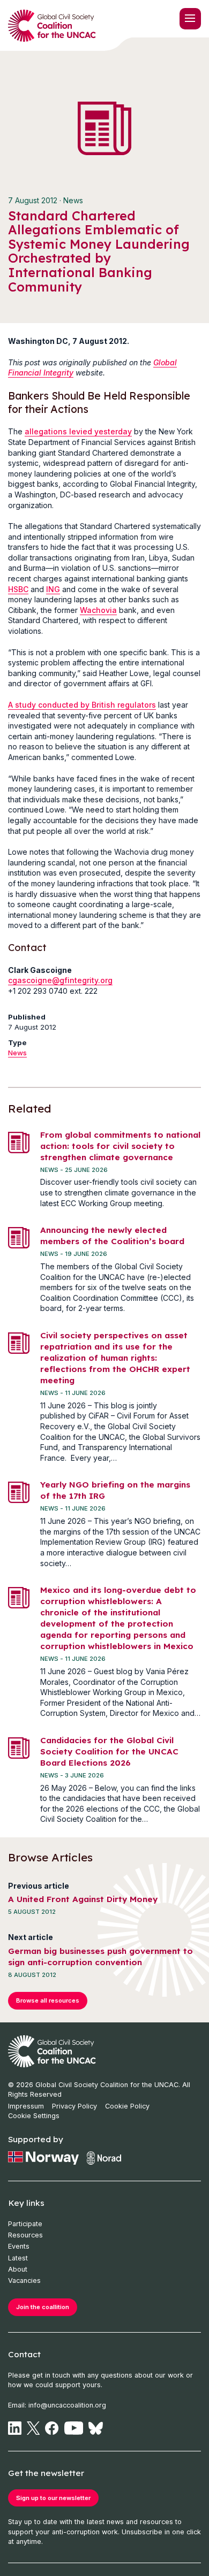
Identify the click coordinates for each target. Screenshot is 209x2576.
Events (19, 2246)
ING (53, 589)
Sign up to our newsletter (53, 2498)
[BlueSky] (96, 2428)
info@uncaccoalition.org (67, 2405)
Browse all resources (48, 2000)
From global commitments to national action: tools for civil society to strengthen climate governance (120, 1146)
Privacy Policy (74, 2106)
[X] (33, 2428)
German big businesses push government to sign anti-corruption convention (100, 1957)
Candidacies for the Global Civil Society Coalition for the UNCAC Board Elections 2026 (109, 1751)
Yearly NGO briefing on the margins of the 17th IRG (115, 1490)
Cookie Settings (34, 2116)
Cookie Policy (127, 2106)
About (18, 2269)
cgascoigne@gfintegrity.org (60, 980)
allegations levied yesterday (78, 431)
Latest (18, 2258)
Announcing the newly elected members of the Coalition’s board (112, 1236)
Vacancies (24, 2280)
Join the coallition (43, 2307)
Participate (25, 2224)
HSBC (18, 589)
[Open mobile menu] (190, 19)
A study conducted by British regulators (82, 705)
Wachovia (98, 610)
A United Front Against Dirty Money (83, 1899)
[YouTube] (74, 2428)
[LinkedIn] (15, 2428)
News (17, 1053)
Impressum (26, 2106)
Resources (25, 2235)
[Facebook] (52, 2428)
